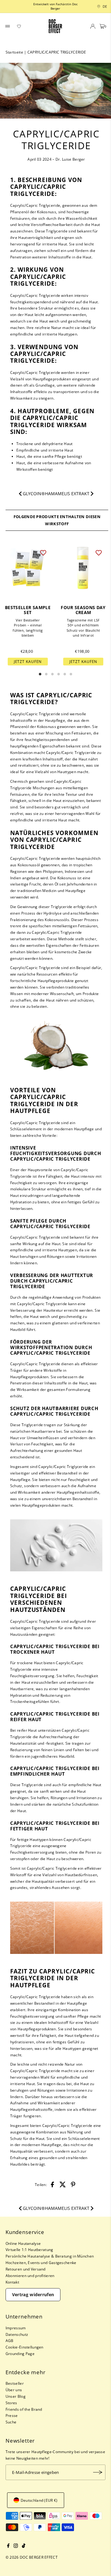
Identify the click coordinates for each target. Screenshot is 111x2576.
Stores (11, 2403)
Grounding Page (20, 2353)
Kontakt (12, 2282)
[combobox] (97, 6)
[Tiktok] (24, 2546)
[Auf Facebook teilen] (52, 2184)
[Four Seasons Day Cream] (83, 568)
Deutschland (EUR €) (39, 2500)
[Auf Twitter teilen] (63, 2184)
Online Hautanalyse (23, 2243)
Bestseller (15, 2383)
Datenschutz (17, 2334)
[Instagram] (16, 2546)
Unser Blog (16, 2396)
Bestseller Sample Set (28, 610)
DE (103, 6)
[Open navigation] (8, 26)
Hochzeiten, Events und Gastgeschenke (41, 2262)
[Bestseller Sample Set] (28, 568)
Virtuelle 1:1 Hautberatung (29, 2249)
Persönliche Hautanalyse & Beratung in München (50, 2256)
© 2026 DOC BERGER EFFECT (32, 2557)
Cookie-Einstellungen (25, 2347)
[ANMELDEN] (98, 2472)
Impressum (16, 2328)
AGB (10, 2340)
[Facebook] (8, 2546)
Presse (12, 2415)
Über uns (14, 2390)
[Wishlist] (19, 26)
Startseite (14, 52)
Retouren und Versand (26, 2269)
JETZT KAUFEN (28, 661)
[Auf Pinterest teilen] (73, 2184)
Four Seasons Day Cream (83, 610)
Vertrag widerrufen (33, 2295)
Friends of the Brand (24, 2409)
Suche (11, 2422)
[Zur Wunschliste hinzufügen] (43, 552)
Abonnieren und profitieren (30, 2275)
